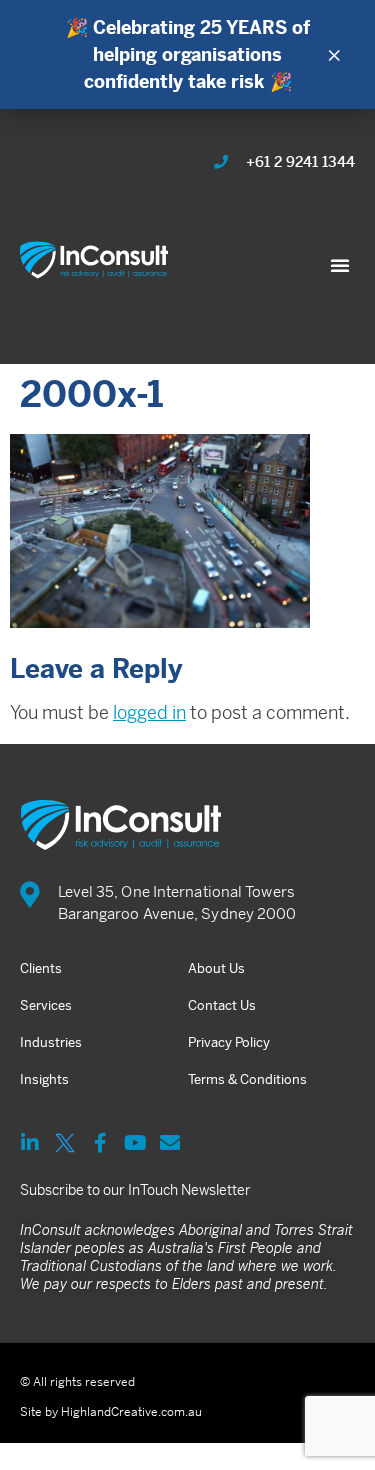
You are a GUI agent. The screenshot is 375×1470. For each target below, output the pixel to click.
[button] (340, 265)
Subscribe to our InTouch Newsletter (135, 1190)
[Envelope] (170, 1143)
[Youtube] (135, 1143)
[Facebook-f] (100, 1143)
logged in (149, 712)
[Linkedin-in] (30, 1143)
